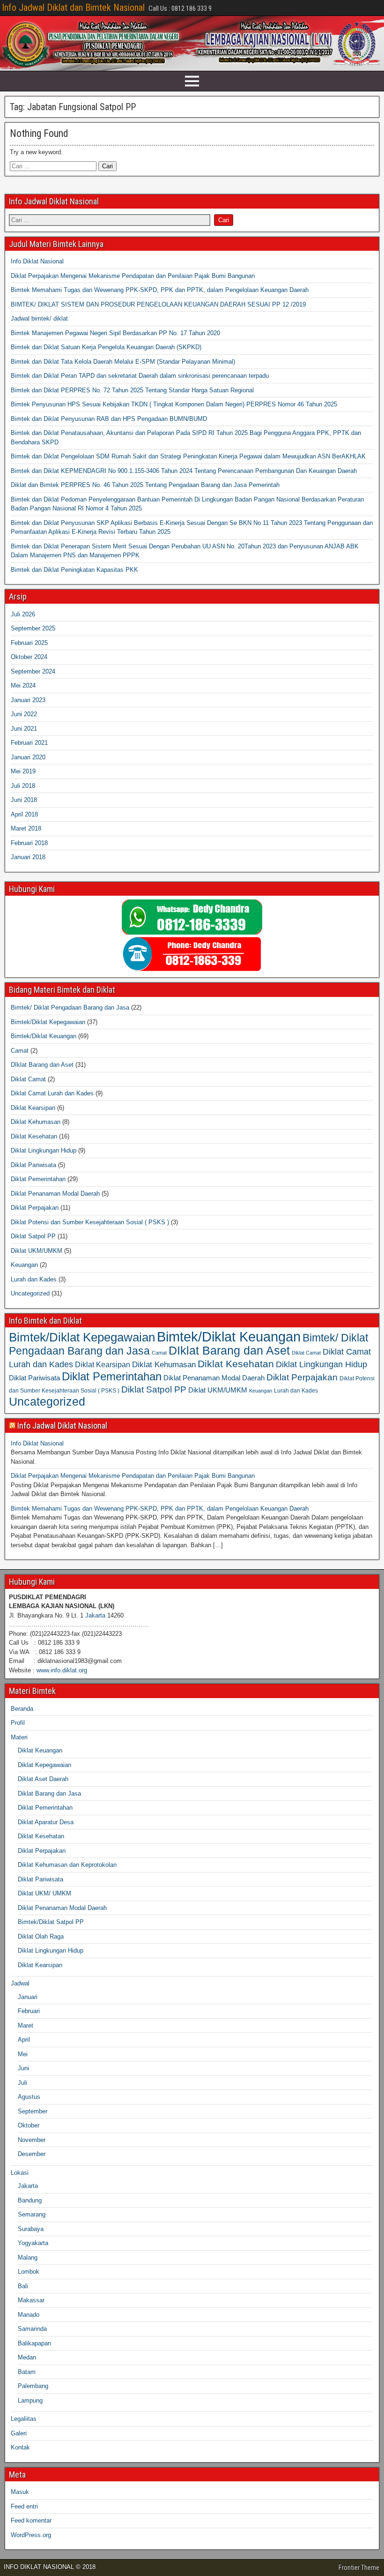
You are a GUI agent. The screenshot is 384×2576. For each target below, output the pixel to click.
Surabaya (31, 2229)
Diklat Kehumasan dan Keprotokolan (67, 1865)
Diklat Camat (28, 1079)
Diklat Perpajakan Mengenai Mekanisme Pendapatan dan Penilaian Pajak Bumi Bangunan (133, 276)
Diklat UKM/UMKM (37, 1251)
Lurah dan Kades (34, 1279)
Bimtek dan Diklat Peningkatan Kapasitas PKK (74, 570)
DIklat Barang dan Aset (42, 1065)
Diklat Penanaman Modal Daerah (55, 1194)
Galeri (19, 2433)
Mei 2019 (23, 771)
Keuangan (24, 1265)
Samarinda (32, 2329)
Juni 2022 (24, 714)
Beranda (22, 1709)
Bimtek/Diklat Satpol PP (51, 1922)
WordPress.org (31, 2535)
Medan (27, 2357)
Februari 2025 (29, 643)
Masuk (20, 2492)
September (33, 2111)
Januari (28, 1997)
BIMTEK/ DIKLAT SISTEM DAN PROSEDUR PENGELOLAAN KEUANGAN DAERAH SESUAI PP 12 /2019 (158, 304)
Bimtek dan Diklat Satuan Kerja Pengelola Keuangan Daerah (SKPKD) (106, 347)
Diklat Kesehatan (34, 1136)
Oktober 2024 (29, 657)
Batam (27, 2372)
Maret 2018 (26, 828)
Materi (19, 1737)
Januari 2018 (28, 857)
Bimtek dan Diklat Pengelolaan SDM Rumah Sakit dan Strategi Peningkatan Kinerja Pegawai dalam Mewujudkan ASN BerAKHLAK (188, 456)
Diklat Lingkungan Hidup (44, 1150)
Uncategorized (30, 1293)
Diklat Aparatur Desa (46, 1822)
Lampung (30, 2400)
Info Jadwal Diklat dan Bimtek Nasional (73, 7)
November (32, 2140)
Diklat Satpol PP (33, 1236)
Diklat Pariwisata (33, 1165)
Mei (23, 2054)
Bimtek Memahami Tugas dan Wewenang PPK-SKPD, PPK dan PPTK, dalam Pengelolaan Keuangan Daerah (160, 290)
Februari (29, 2011)
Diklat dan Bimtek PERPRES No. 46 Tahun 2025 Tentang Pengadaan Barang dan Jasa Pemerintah (145, 485)
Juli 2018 (23, 786)
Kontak (20, 2447)
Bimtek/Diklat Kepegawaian (48, 1022)
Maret (26, 2026)
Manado (29, 2315)
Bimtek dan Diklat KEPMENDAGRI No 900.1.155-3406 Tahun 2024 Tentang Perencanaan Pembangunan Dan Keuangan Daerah (184, 471)
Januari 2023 (28, 700)
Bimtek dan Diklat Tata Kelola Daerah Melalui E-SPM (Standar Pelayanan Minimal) (123, 362)
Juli (22, 2083)
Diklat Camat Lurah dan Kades (52, 1093)
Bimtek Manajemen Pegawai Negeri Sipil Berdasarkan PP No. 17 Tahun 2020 (115, 333)
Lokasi (20, 2173)
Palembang (33, 2386)
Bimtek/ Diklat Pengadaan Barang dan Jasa (70, 1007)
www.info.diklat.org (62, 1670)
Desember (32, 2154)
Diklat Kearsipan (33, 1108)
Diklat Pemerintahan (38, 1179)
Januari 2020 (28, 757)
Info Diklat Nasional (37, 261)
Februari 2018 (29, 843)
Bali (23, 2286)
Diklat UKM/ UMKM (44, 1893)
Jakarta (95, 1615)
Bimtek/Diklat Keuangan (44, 1036)
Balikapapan (34, 2343)
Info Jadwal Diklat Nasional (62, 1426)
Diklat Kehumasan (36, 1122)
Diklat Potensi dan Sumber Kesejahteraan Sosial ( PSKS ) (90, 1222)
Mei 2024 (23, 685)
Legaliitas (24, 2419)
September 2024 (33, 671)
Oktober (29, 2125)
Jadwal (20, 1983)
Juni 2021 (24, 729)
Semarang (32, 2214)
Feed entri (24, 2506)
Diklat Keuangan (40, 1750)
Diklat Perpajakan (35, 1208)
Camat (20, 1051)
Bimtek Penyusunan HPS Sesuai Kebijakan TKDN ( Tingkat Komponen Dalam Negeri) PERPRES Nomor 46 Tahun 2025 (174, 404)
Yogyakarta (33, 2243)
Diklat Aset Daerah (43, 1779)
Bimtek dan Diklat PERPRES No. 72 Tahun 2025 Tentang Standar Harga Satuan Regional (132, 390)
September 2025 (33, 628)
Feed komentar (31, 2520)
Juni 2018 (24, 800)
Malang (28, 2258)
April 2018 (24, 814)
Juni (23, 2068)
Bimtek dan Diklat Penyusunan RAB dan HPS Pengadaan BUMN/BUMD (109, 419)
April (24, 2040)
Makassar (31, 2300)
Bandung (30, 2200)
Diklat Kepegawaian (44, 1765)
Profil (18, 1723)
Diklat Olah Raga (41, 1936)
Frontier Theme (359, 2568)
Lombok (29, 2272)
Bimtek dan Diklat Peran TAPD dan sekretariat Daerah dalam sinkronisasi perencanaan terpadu (140, 376)
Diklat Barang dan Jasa (49, 1793)
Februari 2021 (29, 743)
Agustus (29, 2097)
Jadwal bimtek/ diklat (39, 318)
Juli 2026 (23, 614)
